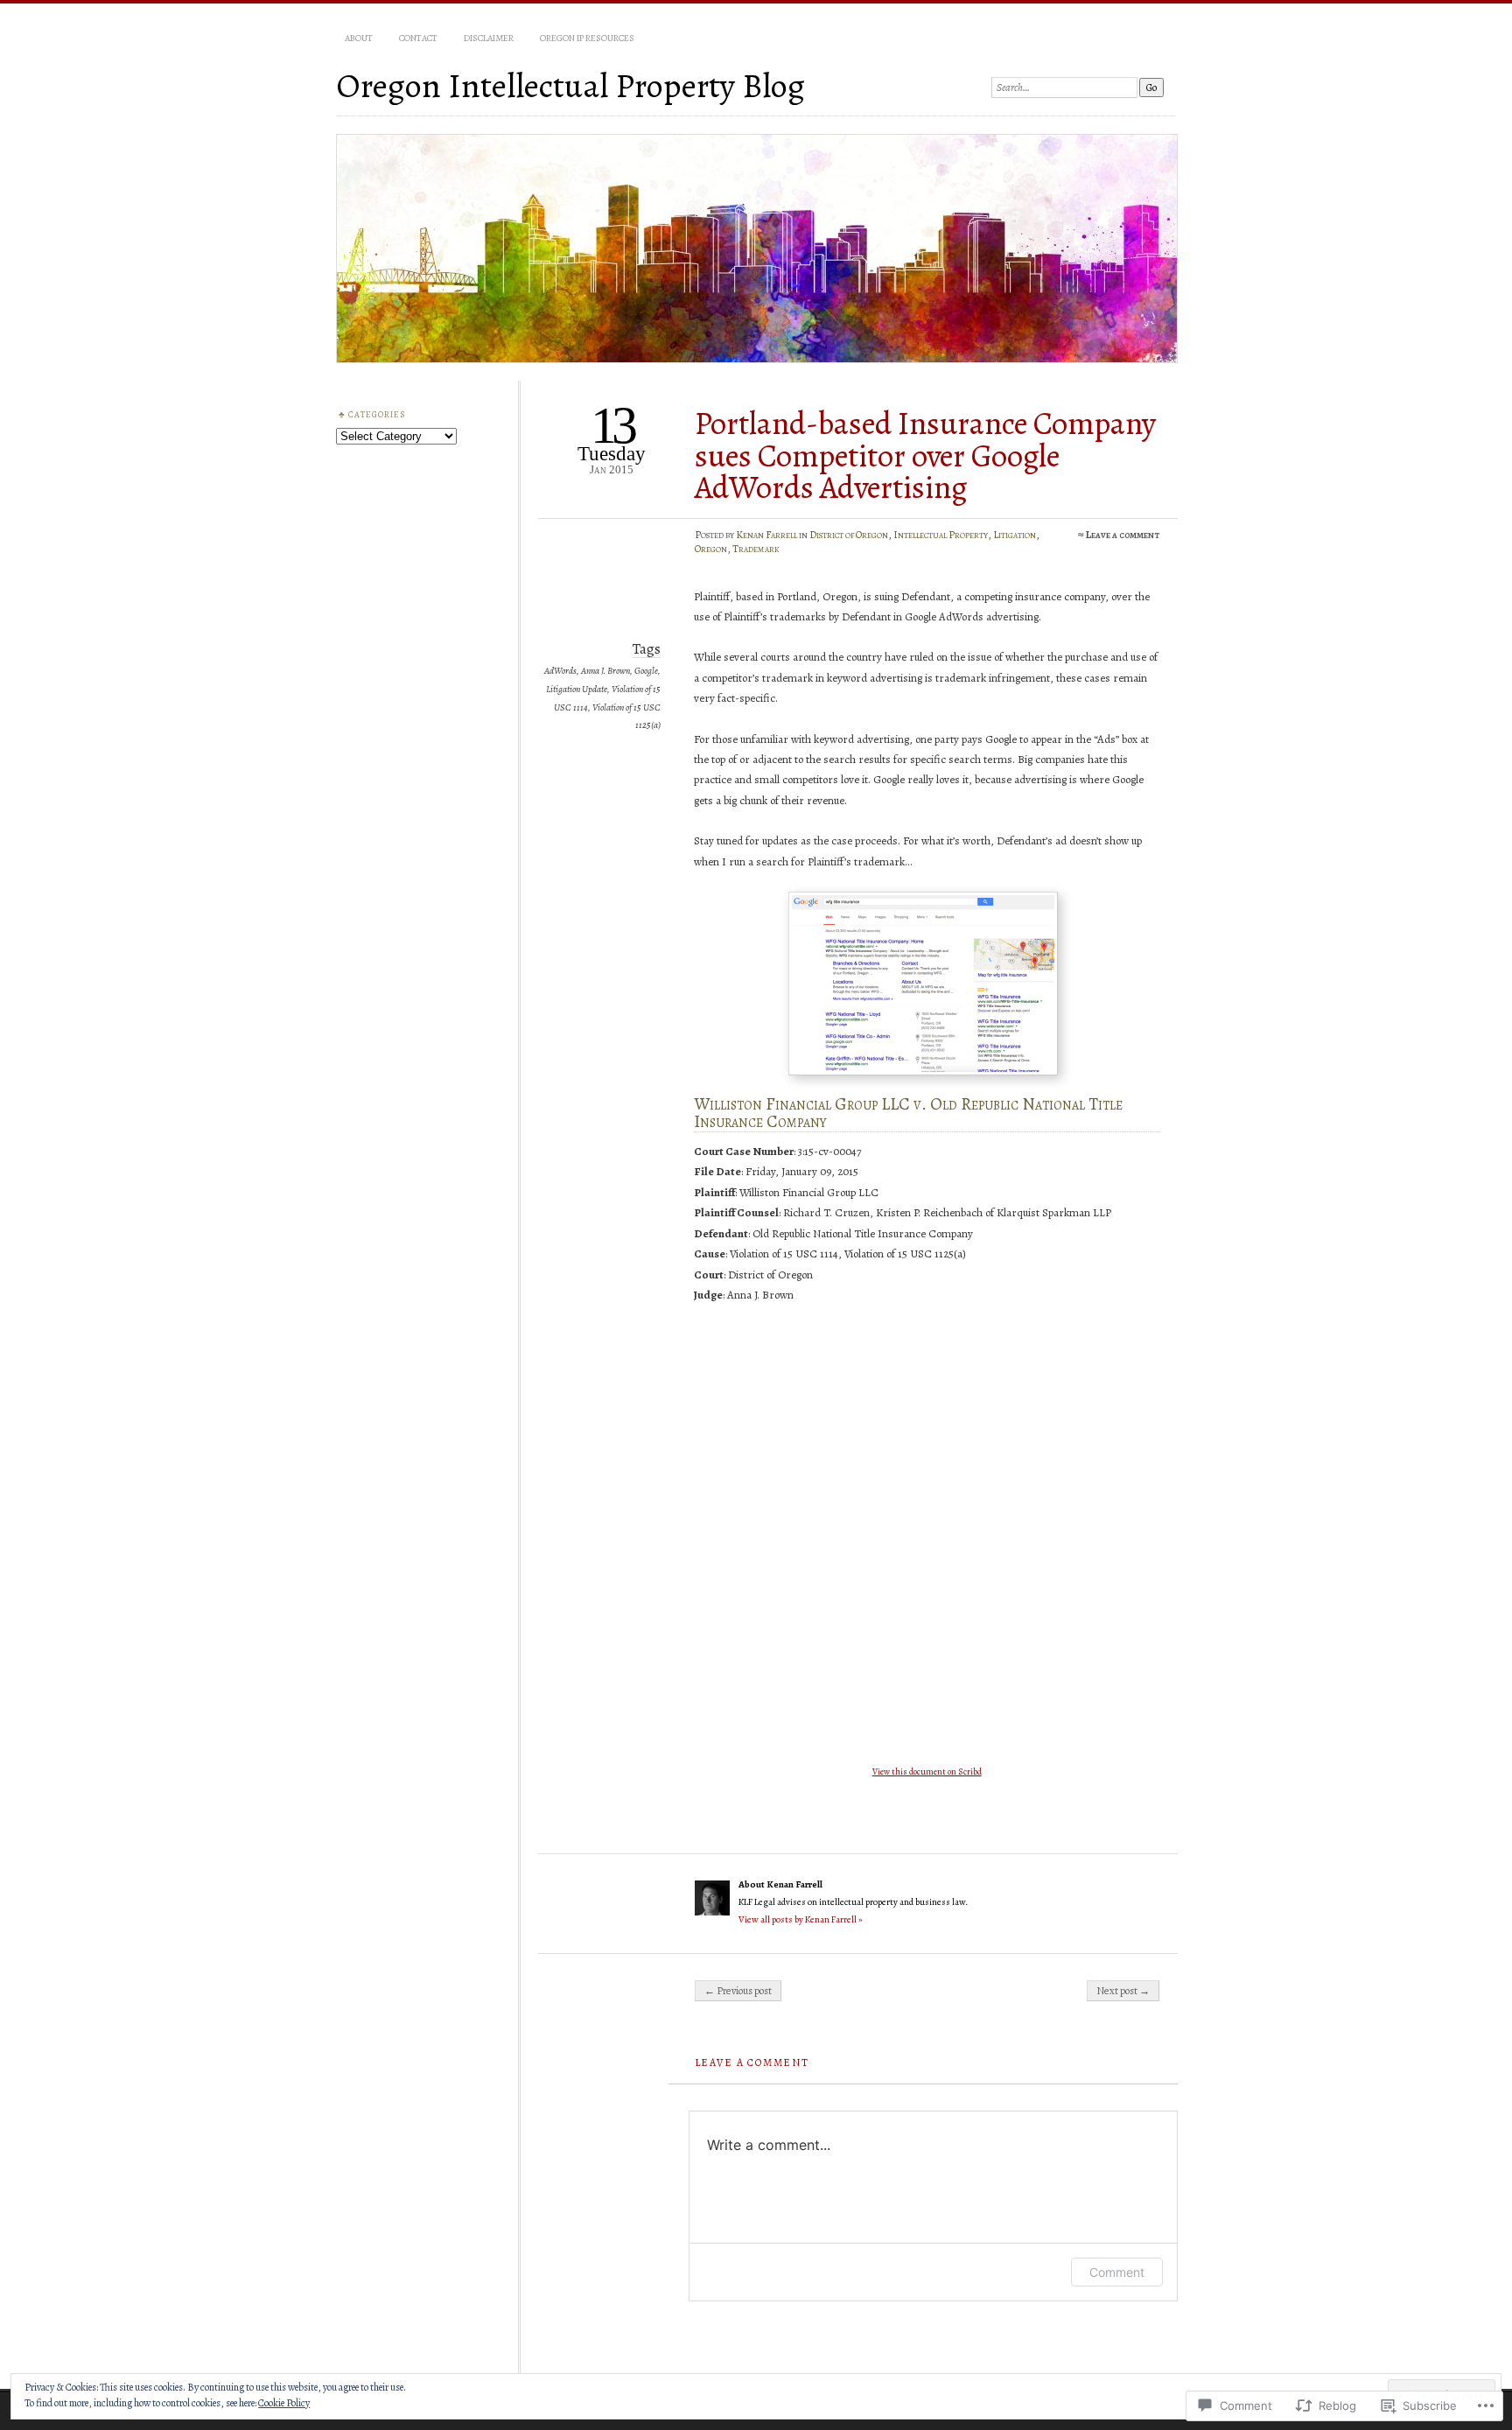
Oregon (711, 549)
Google (646, 671)
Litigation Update (577, 689)
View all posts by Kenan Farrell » (801, 1919)
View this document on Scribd (927, 1772)
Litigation (1015, 535)
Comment (1117, 2272)
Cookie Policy (284, 2403)
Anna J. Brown (605, 671)
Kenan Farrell (766, 535)
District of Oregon (849, 535)
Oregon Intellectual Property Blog (570, 85)
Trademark (756, 549)
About (359, 38)
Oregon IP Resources (587, 38)
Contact (418, 38)
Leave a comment (1123, 535)
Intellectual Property (941, 535)
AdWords (560, 671)
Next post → (1123, 1991)
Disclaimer (489, 38)
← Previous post (738, 1991)
